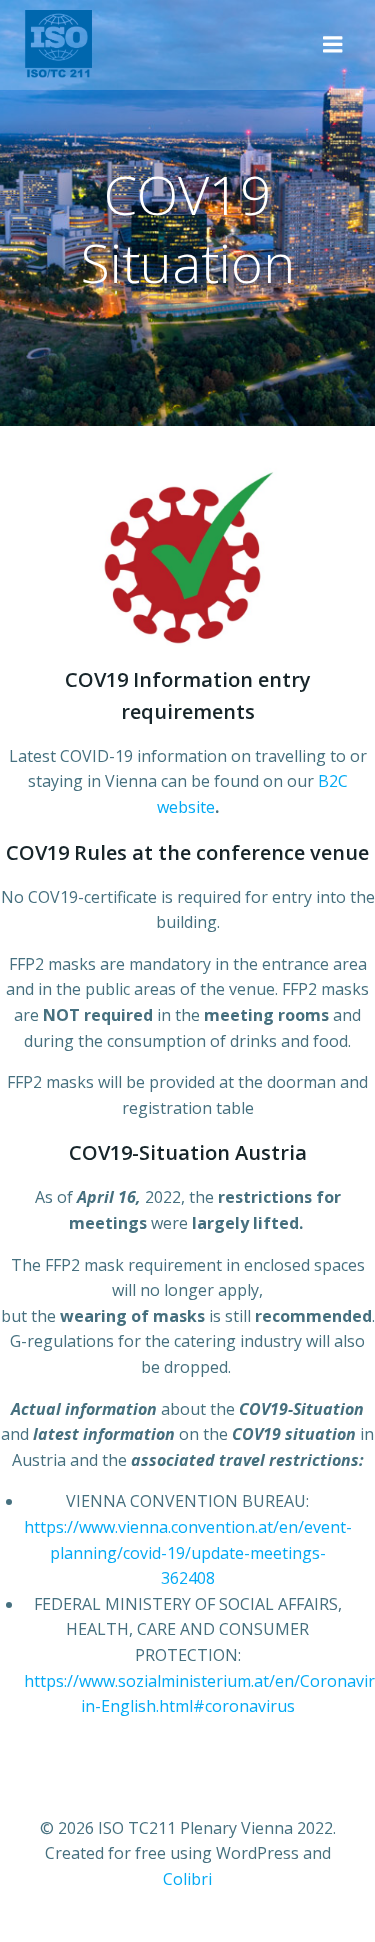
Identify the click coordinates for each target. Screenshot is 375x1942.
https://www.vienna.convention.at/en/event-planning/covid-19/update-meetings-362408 (188, 1552)
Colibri (187, 1879)
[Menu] (333, 45)
